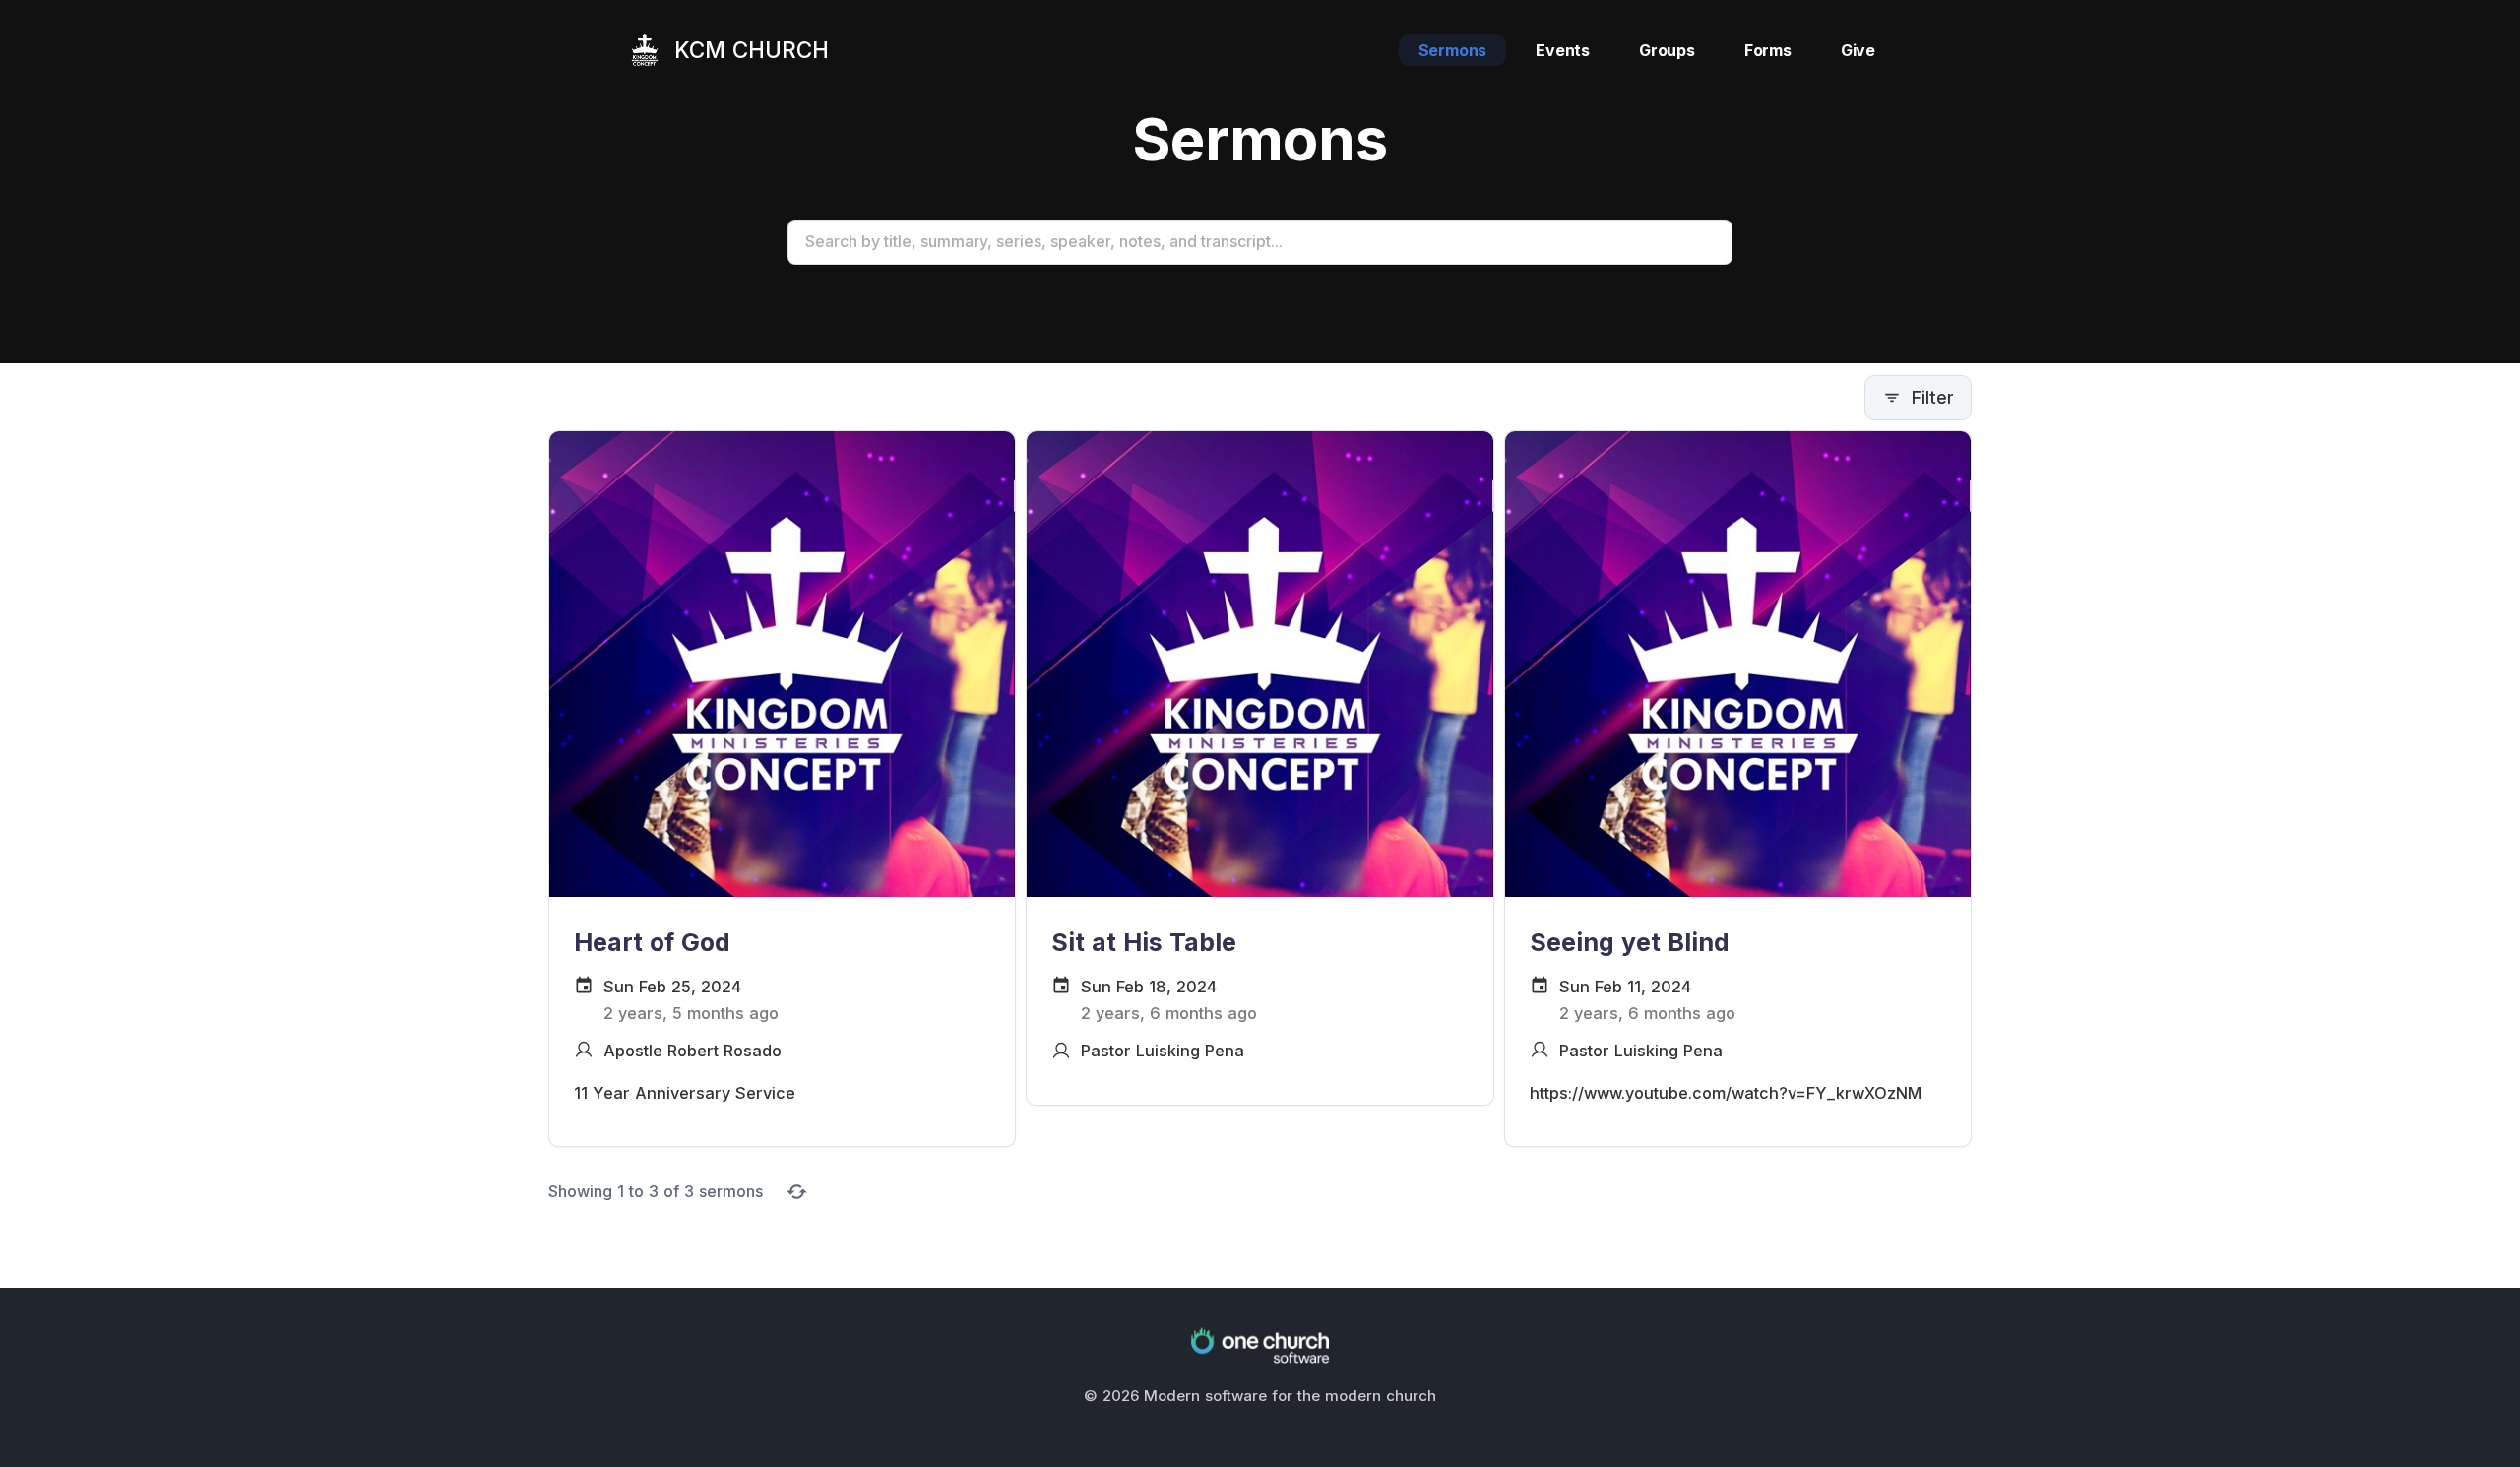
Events (1563, 50)
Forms (1768, 50)
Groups (1667, 50)
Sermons (1453, 50)
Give (1858, 50)
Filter (1933, 397)
